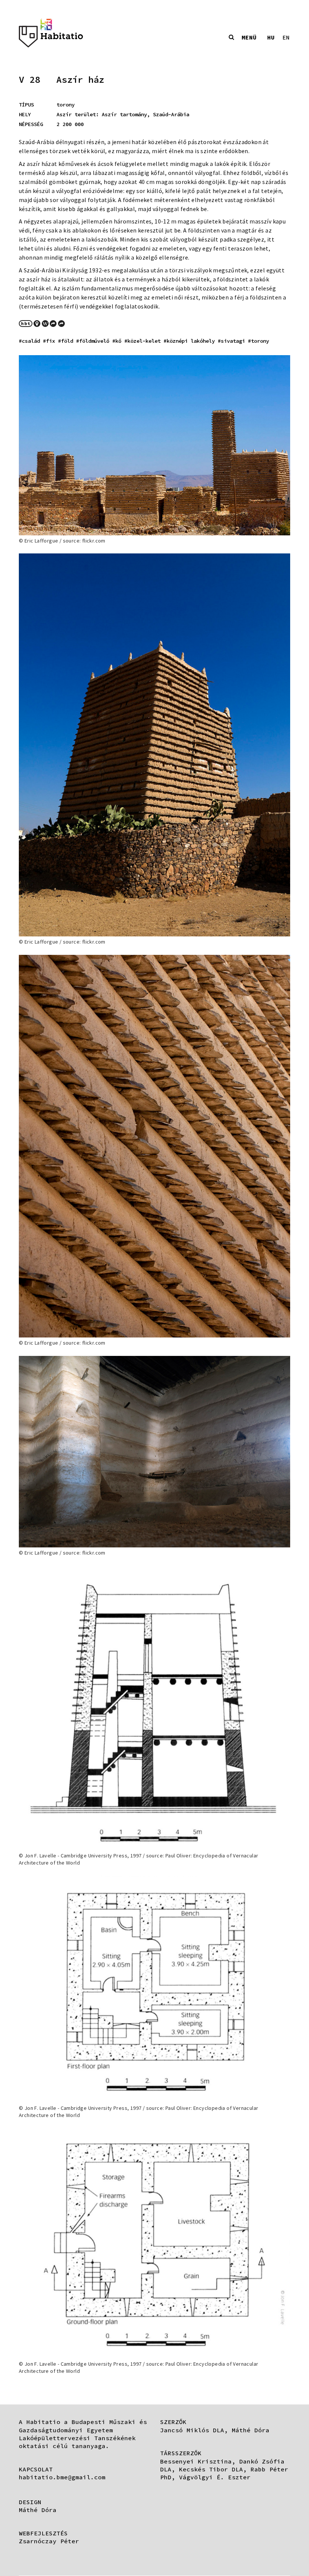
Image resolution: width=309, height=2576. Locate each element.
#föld (66, 341)
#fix (49, 341)
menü (249, 37)
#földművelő (93, 341)
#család (29, 341)
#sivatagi (231, 341)
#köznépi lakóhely (189, 341)
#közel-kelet (142, 341)
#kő (117, 341)
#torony (259, 341)
